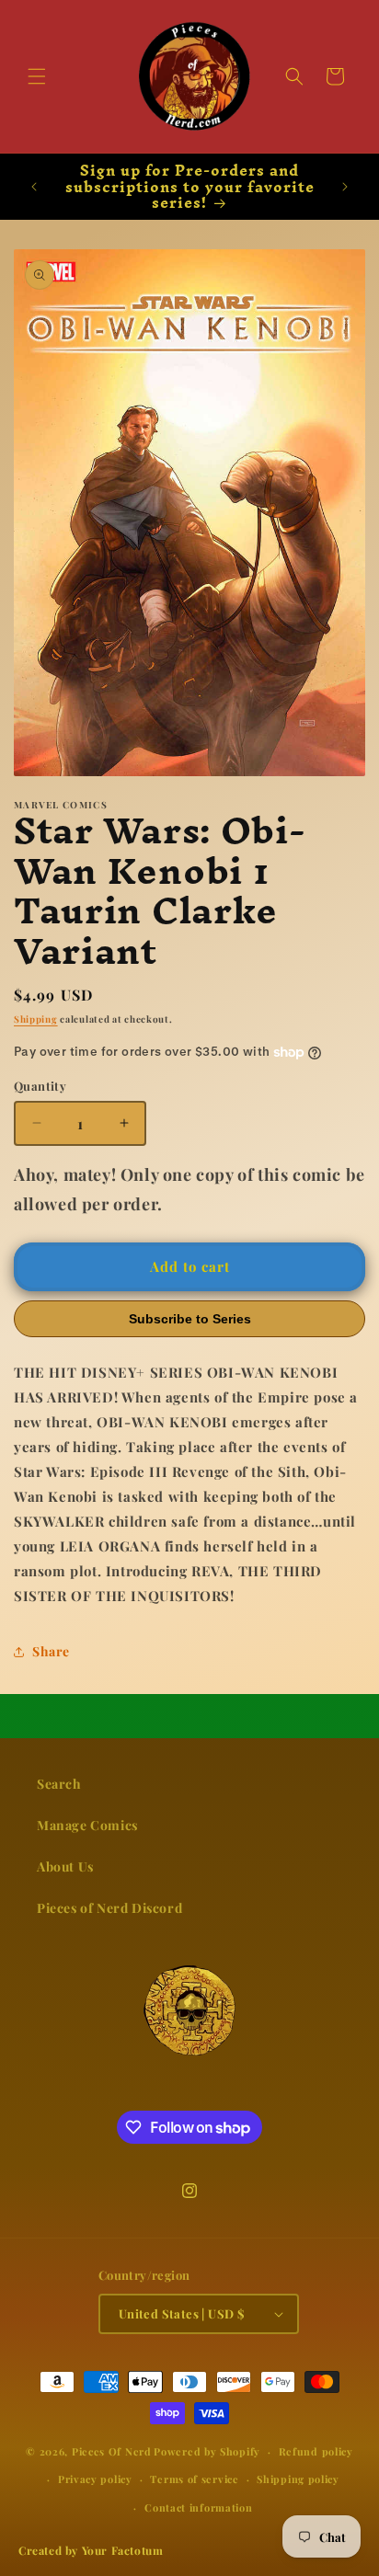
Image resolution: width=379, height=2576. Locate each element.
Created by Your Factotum (91, 2550)
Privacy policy (95, 2479)
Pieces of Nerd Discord (109, 1908)
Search (59, 1784)
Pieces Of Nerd (112, 2451)
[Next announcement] (345, 187)
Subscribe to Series (190, 1319)
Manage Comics (87, 1825)
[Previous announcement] (34, 187)
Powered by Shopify (207, 2451)
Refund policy (316, 2451)
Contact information (198, 2507)
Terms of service (194, 2479)
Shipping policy (298, 2479)
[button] (37, 76)
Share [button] (51, 1651)
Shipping (36, 1019)
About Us (65, 1866)
